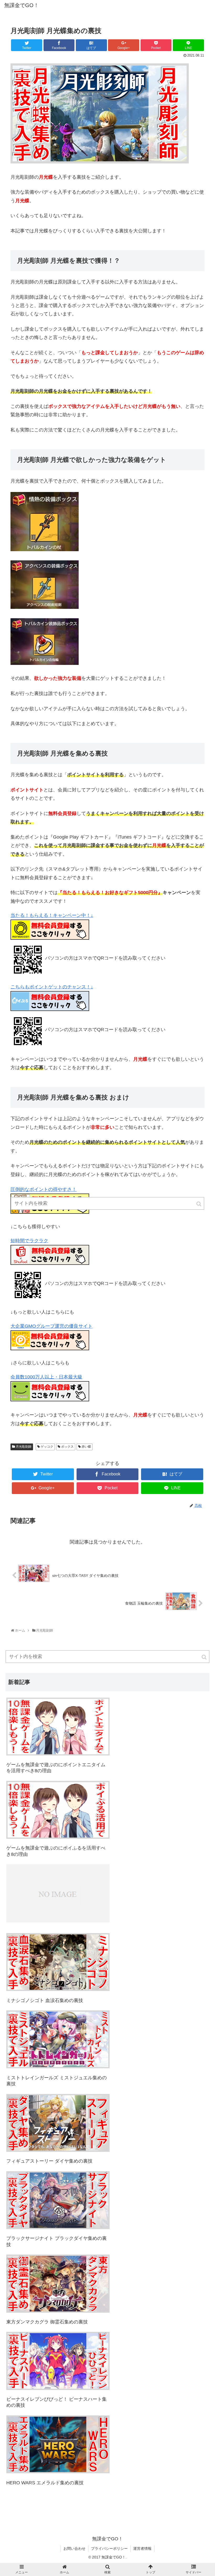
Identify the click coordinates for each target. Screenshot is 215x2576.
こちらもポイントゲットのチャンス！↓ (52, 987)
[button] (205, 1657)
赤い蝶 (86, 1447)
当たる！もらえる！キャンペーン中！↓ (52, 915)
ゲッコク (47, 1447)
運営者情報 (142, 2548)
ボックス (67, 1447)
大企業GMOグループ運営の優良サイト (52, 1326)
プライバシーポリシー (109, 2548)
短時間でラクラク (29, 1241)
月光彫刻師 (24, 1447)
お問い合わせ (74, 2548)
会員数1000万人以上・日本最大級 (46, 1377)
